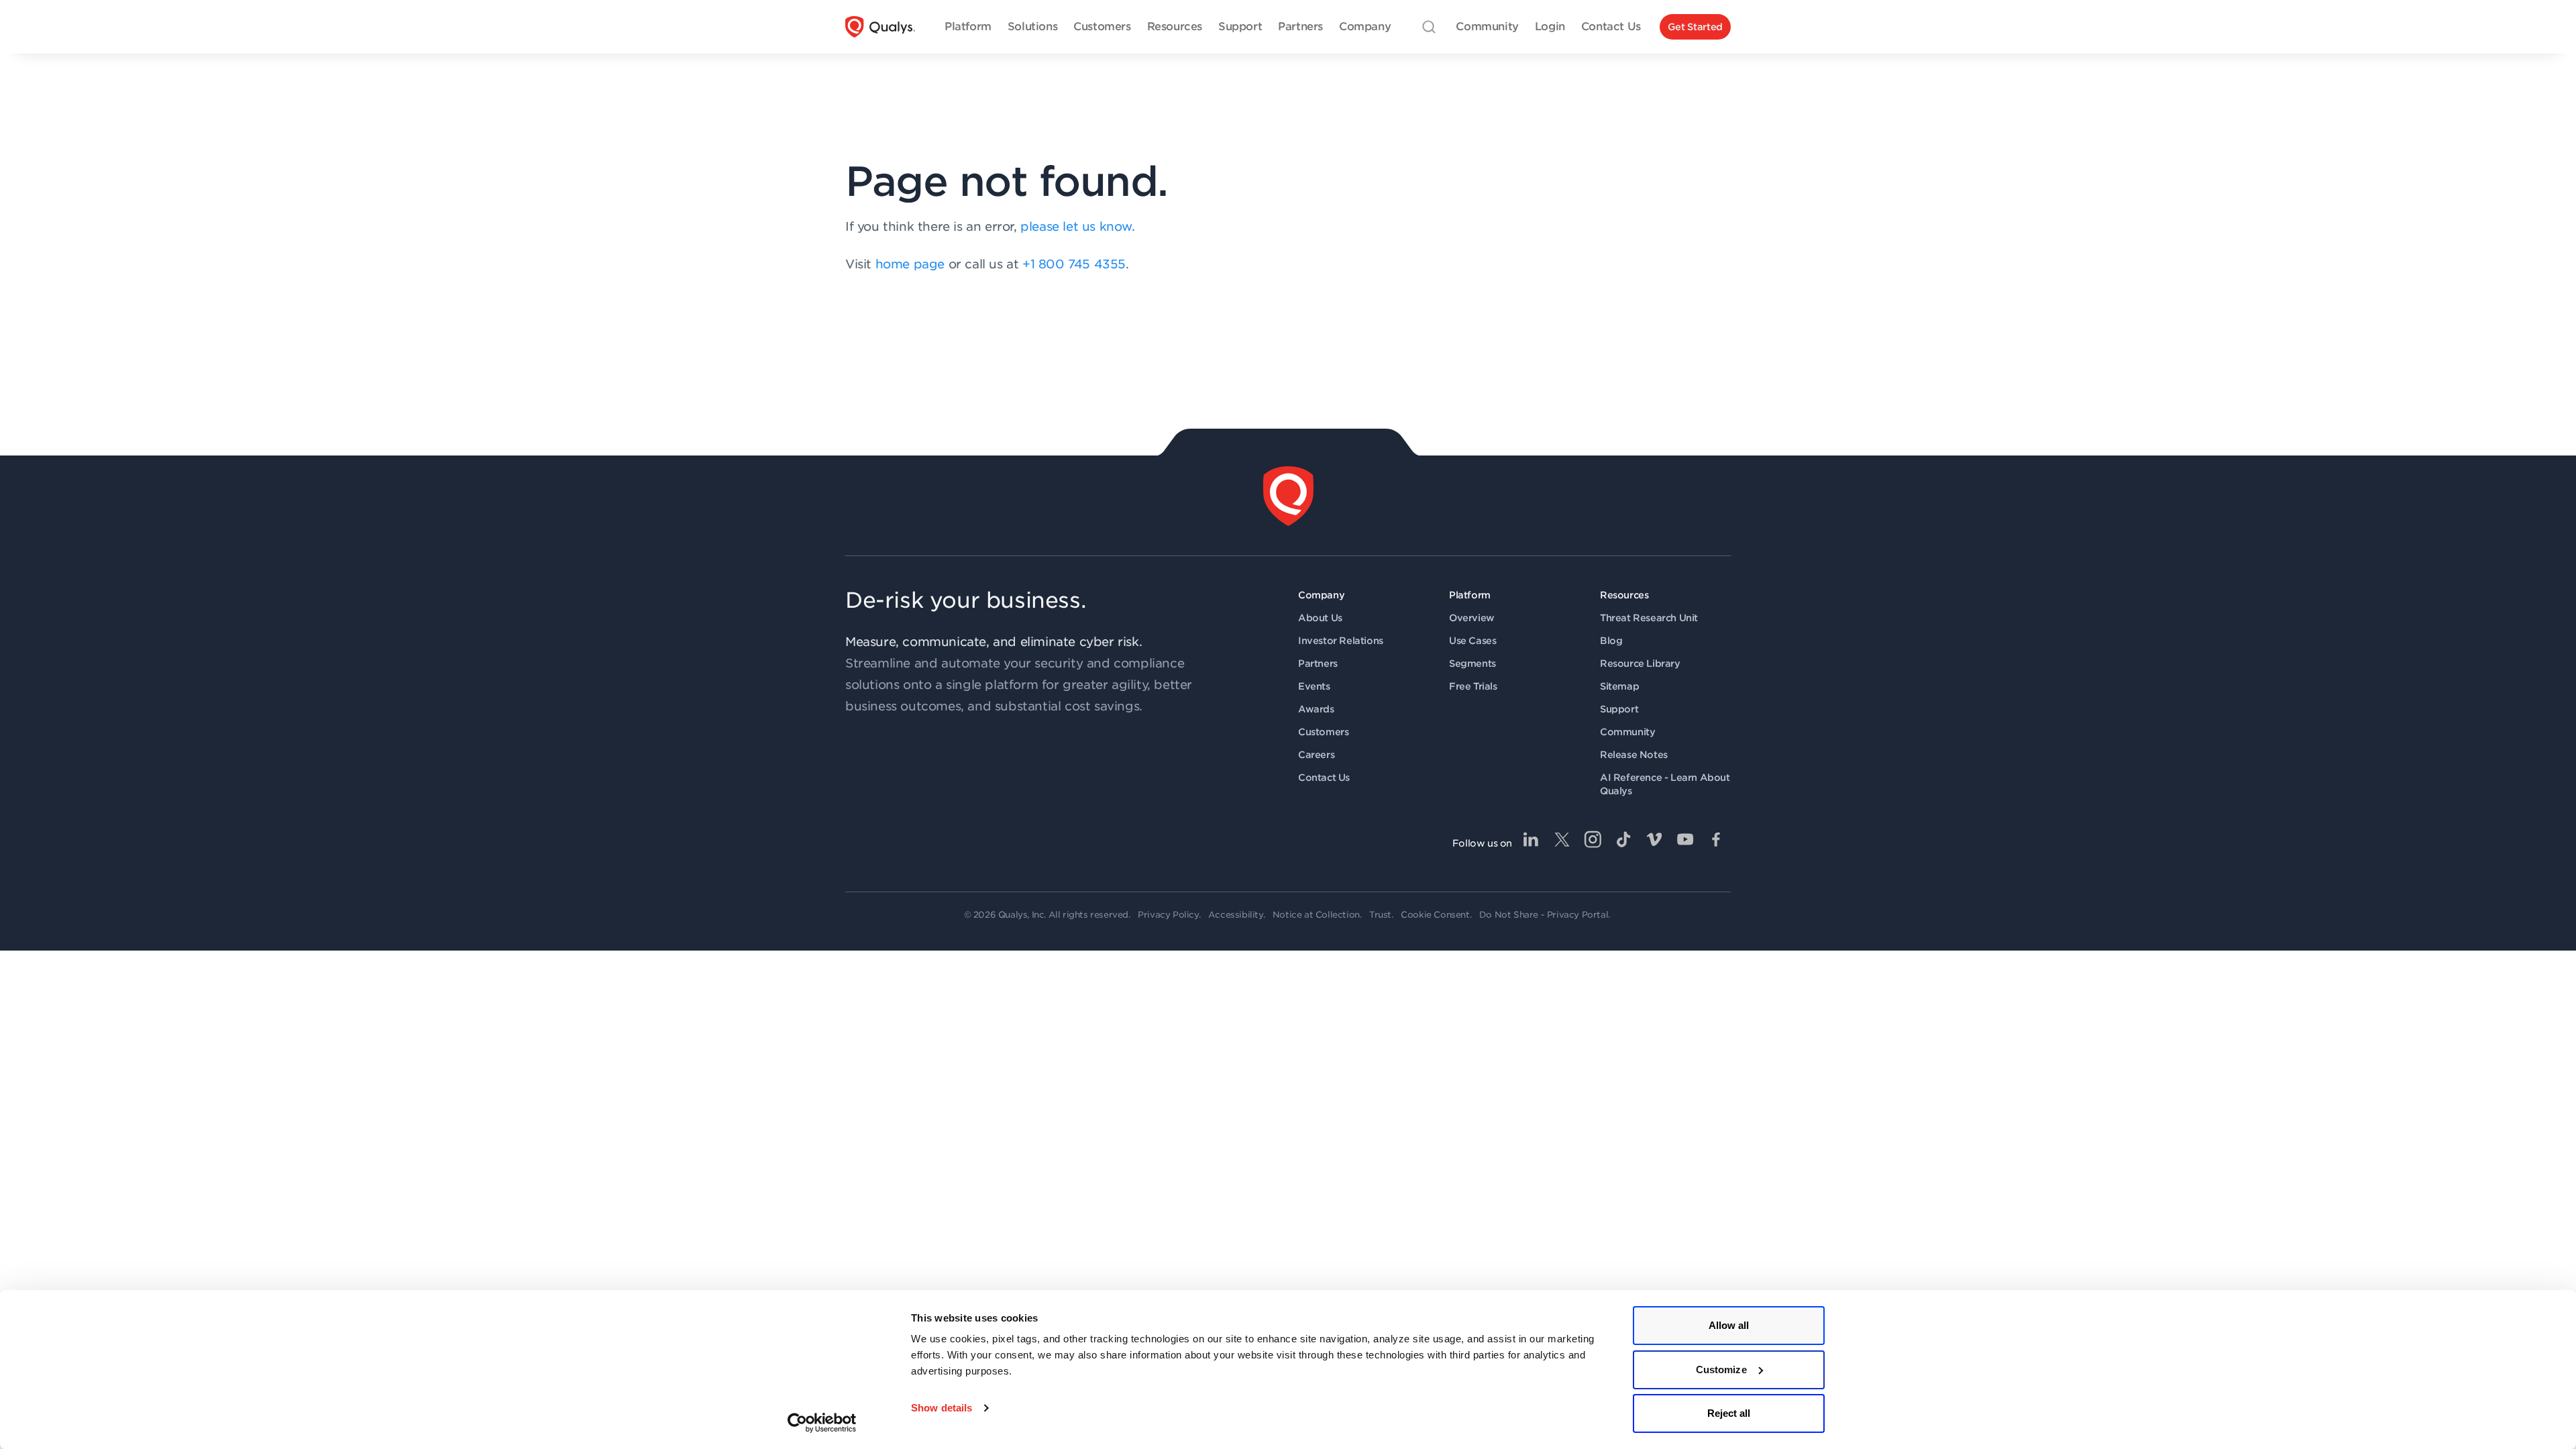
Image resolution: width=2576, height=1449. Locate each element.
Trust (1380, 915)
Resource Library (1640, 663)
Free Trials (1473, 686)
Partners (1318, 663)
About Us (1320, 618)
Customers (1323, 732)
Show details (942, 1408)
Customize (1721, 1370)
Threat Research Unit (1649, 618)
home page (910, 264)
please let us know (1076, 226)
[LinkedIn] (1531, 839)
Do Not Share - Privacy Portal (1544, 915)
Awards (1316, 709)
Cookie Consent (1435, 915)
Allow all (1729, 1325)
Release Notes (1634, 755)
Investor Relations (1341, 641)
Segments (1472, 663)
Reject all (1729, 1413)
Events (1314, 686)
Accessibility (1236, 915)
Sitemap (1619, 686)
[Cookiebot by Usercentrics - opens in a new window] (822, 1423)
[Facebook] (1716, 839)
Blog (1611, 641)
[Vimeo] (1654, 839)
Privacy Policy (1168, 915)
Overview (1472, 618)
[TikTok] (1623, 839)
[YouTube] (1685, 839)
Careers (1316, 755)
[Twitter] (1562, 839)
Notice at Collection (1316, 915)
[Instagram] (1593, 839)
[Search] (1429, 27)
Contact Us (1324, 777)
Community (1627, 732)
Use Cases (1472, 641)
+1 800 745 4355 (1074, 264)
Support (1619, 709)
